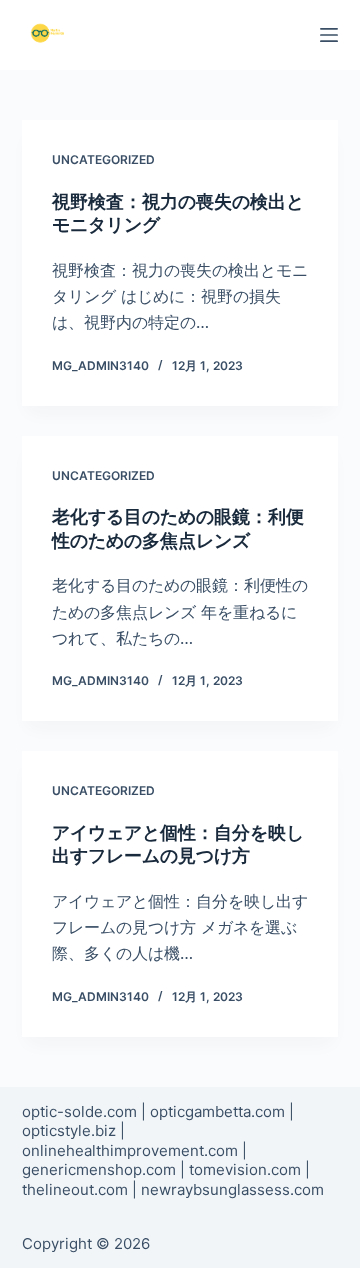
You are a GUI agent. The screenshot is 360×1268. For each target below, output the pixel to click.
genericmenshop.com (99, 1169)
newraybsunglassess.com (232, 1189)
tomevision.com (245, 1169)
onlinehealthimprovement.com (130, 1150)
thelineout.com (75, 1189)
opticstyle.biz (69, 1130)
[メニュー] (329, 35)
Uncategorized (103, 159)
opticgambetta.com (217, 1111)
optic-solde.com (79, 1111)
